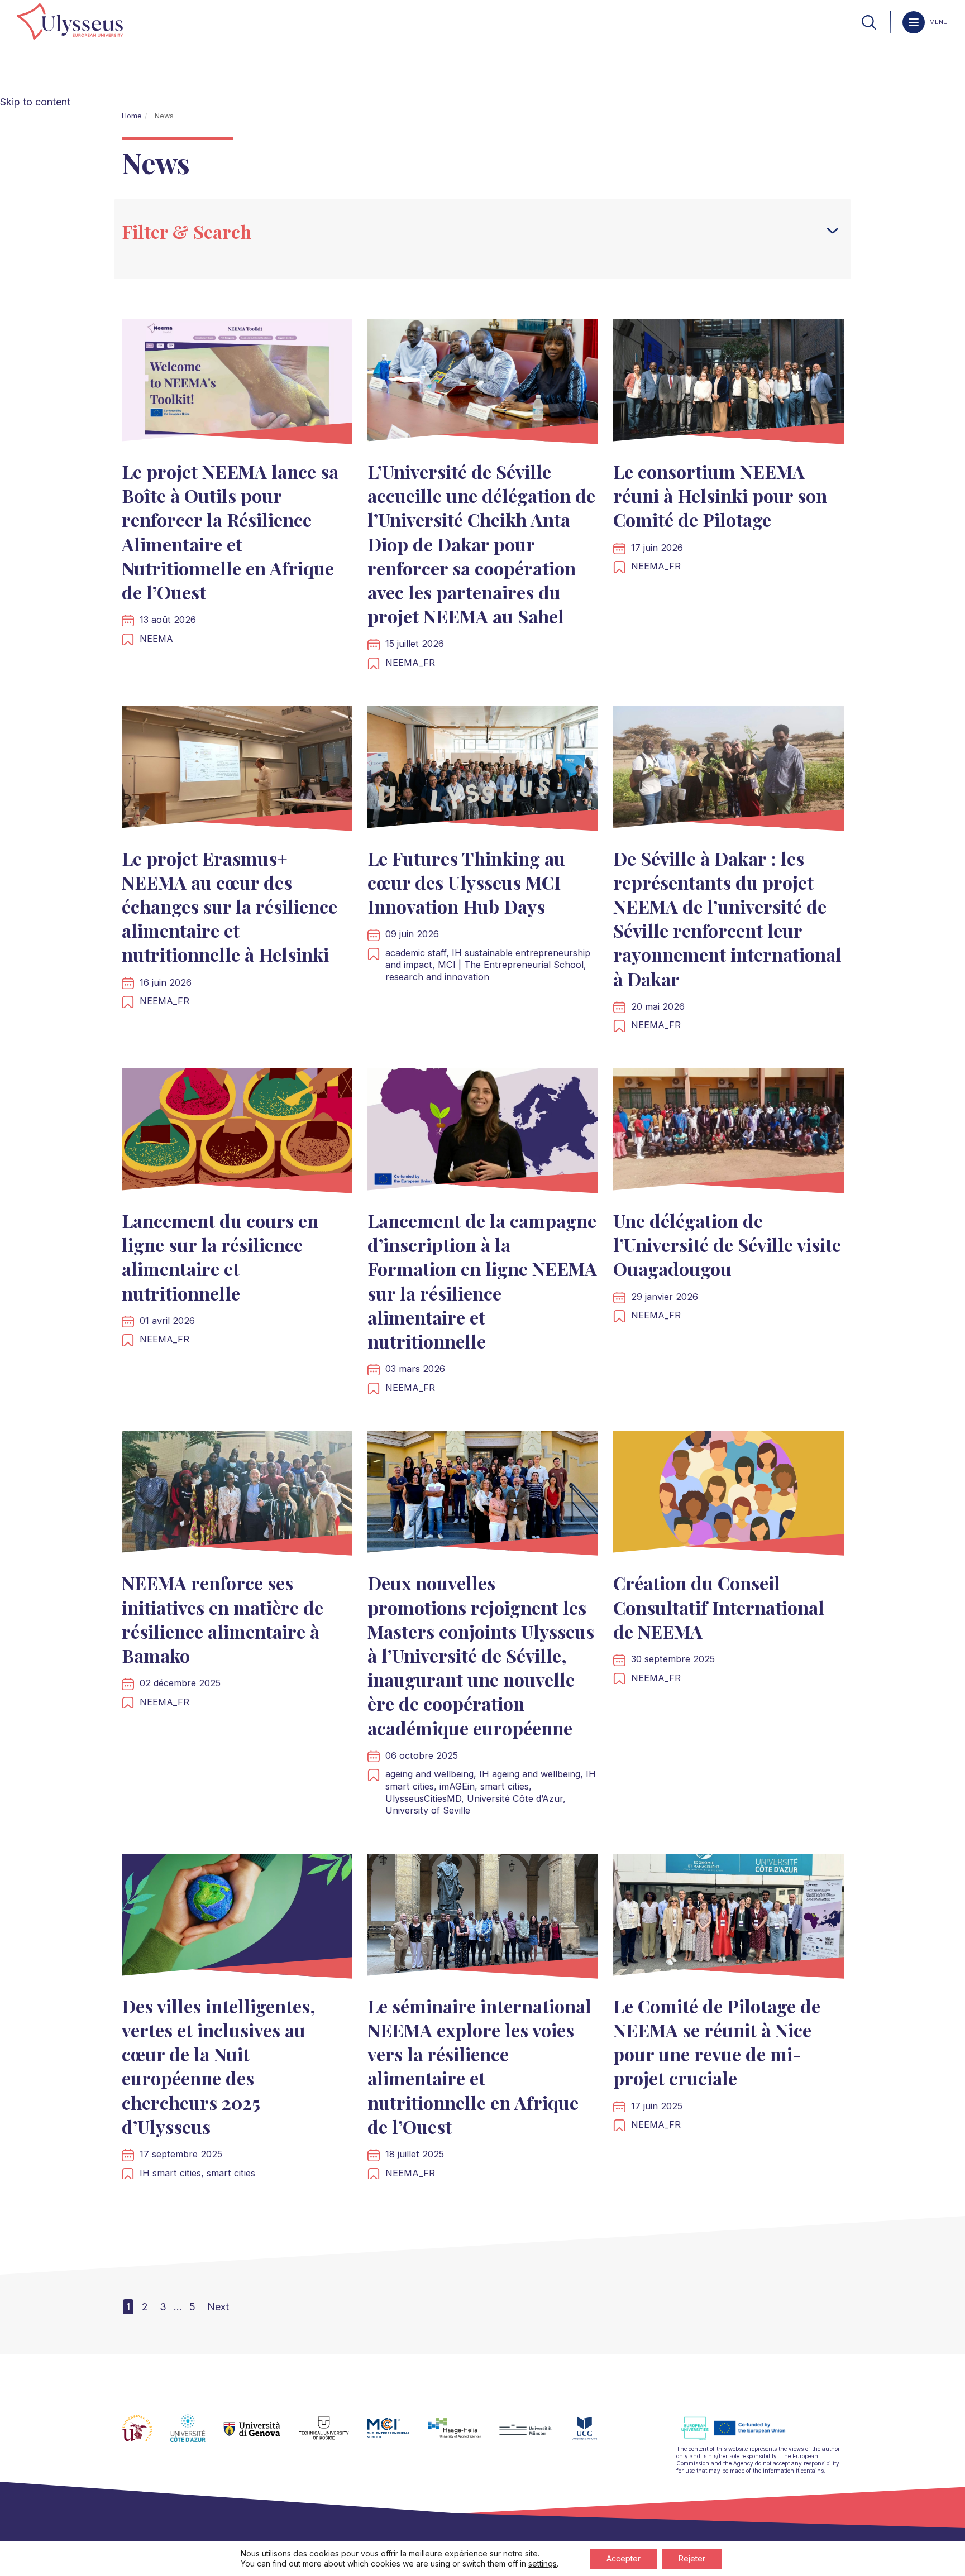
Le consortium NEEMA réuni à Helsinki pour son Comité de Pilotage (720, 495)
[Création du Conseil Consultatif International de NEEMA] (728, 1496)
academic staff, (419, 953)
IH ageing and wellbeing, (532, 1774)
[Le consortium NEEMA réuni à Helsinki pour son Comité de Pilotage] (728, 384)
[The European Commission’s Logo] (742, 2438)
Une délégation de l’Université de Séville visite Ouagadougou (727, 1244)
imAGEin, (460, 1786)
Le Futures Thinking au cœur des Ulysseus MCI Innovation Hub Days (466, 882)
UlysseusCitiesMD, (426, 1798)
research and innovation (437, 977)
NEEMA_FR (410, 663)
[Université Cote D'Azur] (197, 2435)
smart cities (231, 2173)
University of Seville (428, 1810)
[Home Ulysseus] (70, 22)
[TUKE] (333, 2435)
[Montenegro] (594, 2435)
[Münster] (534, 2435)
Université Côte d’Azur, (516, 1798)
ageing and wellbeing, (432, 1774)
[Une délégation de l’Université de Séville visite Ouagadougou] (728, 1133)
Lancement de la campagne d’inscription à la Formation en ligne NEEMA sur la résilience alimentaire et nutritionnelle (482, 1281)
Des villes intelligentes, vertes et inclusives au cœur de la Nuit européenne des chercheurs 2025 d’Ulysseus (219, 2066)
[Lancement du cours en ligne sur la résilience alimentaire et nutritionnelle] (237, 1133)
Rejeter (692, 2558)
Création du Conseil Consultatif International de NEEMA (719, 1607)
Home (132, 116)
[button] (833, 231)
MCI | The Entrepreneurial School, (512, 965)
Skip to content (35, 102)
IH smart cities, (173, 2173)
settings (543, 2563)
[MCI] (397, 2435)
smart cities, (506, 1786)
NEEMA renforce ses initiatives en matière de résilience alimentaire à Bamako (223, 1619)
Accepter (624, 2558)
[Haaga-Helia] (463, 2435)
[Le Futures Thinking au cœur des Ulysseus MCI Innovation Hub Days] (483, 771)
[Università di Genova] (261, 2435)
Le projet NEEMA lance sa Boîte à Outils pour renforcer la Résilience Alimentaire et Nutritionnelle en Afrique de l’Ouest (230, 532)
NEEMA (156, 639)
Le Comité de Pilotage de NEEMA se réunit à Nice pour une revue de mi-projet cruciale (717, 2042)
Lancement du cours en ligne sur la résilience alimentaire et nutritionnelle (220, 1257)
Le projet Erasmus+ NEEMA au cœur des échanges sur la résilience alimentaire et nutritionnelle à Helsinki (230, 906)
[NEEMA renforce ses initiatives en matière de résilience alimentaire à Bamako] (237, 1496)
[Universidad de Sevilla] (146, 2435)
